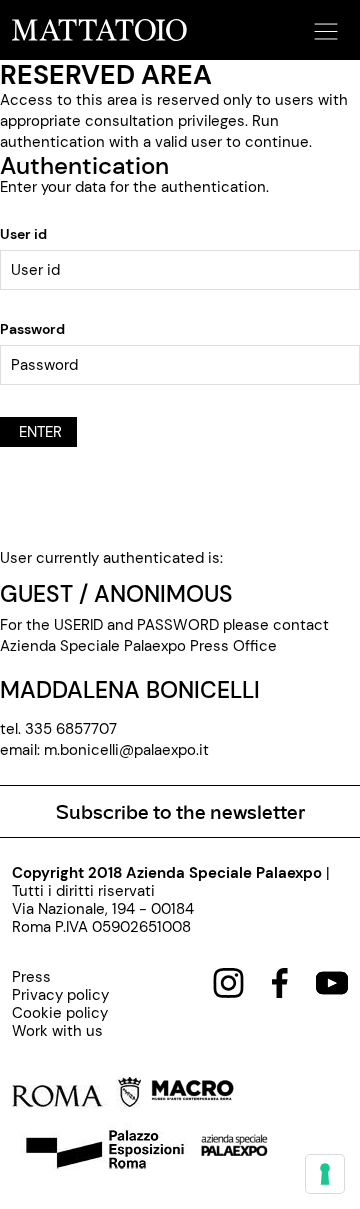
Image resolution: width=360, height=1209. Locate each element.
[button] (323, 25)
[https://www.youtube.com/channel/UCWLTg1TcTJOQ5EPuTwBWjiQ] (332, 982)
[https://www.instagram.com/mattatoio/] (228, 982)
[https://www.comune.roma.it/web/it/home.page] (76, 1096)
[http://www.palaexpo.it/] (235, 1152)
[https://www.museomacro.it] (192, 1096)
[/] (99, 29)
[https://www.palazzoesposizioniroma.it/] (102, 1152)
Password (32, 329)
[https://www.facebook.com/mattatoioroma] (280, 982)
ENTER (38, 432)
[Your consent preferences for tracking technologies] (325, 1174)
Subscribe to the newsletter (180, 811)
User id (23, 234)
